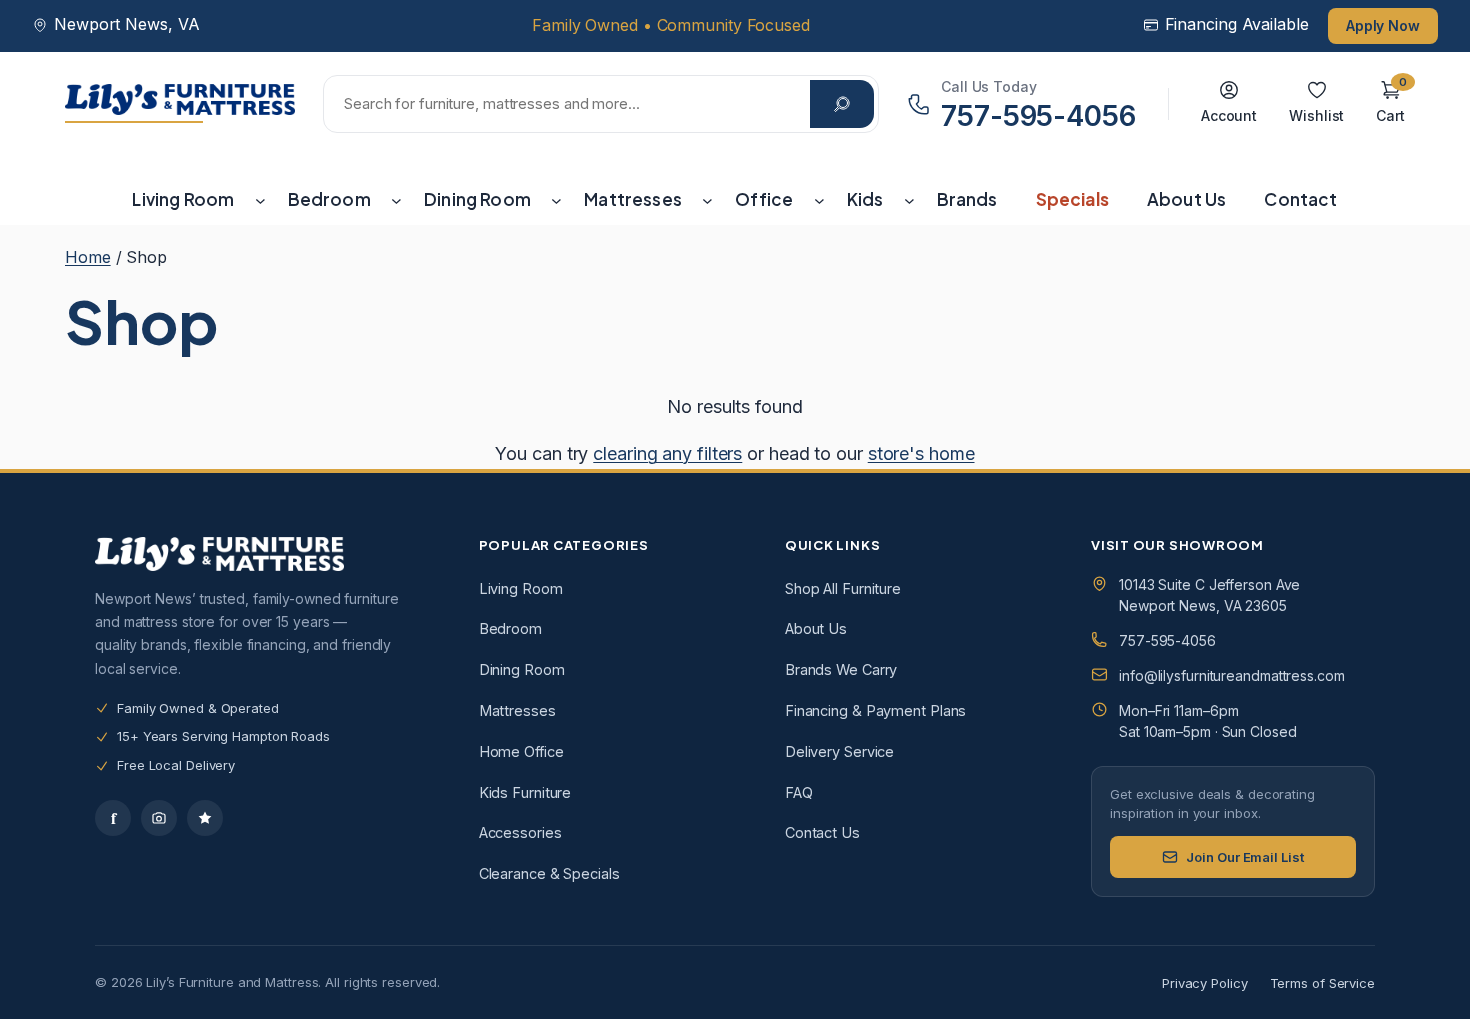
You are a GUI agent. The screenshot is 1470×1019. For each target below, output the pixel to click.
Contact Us (822, 832)
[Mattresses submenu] (707, 199)
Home (88, 257)
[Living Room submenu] (260, 199)
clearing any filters (667, 453)
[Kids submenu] (909, 199)
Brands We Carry (841, 669)
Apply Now (1383, 25)
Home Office (521, 751)
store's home (921, 453)
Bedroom (510, 628)
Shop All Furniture (843, 588)
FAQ (799, 792)
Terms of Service (1322, 983)
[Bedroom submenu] (396, 199)
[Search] (842, 104)
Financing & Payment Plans (876, 710)
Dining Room (522, 669)
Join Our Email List (1244, 857)
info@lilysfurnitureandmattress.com (1232, 675)
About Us (816, 628)
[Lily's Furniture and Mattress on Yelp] (205, 818)
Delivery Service (839, 751)
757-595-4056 (1167, 640)
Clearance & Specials (549, 873)
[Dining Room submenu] (556, 199)
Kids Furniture (525, 792)
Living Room (521, 588)
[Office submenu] (819, 199)
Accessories (520, 832)
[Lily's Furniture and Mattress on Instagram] (159, 818)
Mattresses (517, 710)
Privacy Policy (1205, 983)
